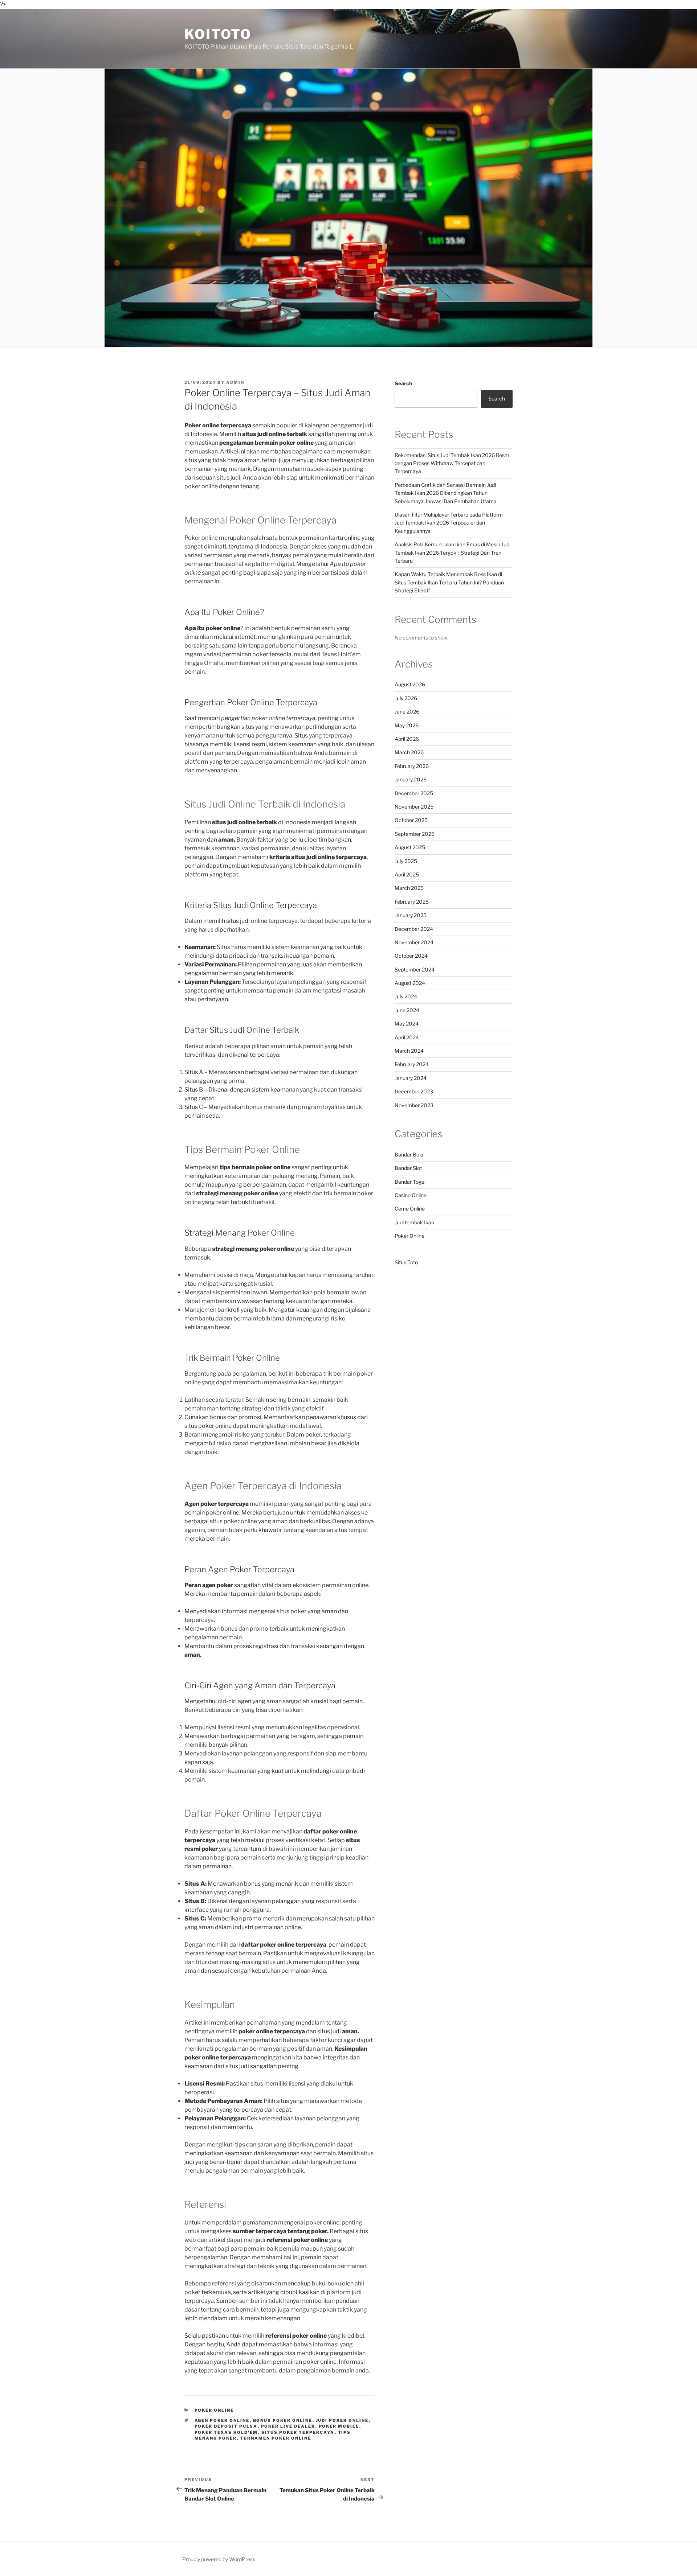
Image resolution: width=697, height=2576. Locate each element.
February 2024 (412, 1064)
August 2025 (410, 847)
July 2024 (406, 996)
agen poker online (222, 2420)
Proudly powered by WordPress (219, 2559)
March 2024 (409, 1051)
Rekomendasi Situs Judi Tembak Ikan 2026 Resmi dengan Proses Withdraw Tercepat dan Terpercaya (453, 463)
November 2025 (414, 807)
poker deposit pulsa (226, 2426)
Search (403, 383)
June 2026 (407, 712)
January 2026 (411, 779)
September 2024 (415, 969)
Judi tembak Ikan (414, 1222)
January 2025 (411, 915)
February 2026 (412, 766)
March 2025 (409, 888)
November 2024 (414, 942)
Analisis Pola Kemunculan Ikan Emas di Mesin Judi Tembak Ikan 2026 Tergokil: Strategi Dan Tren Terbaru (453, 552)
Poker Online (214, 2410)
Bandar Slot (408, 1168)
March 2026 (409, 752)
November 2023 (414, 1105)
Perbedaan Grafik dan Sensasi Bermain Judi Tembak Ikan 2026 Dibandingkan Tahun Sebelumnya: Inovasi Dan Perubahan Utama (446, 493)
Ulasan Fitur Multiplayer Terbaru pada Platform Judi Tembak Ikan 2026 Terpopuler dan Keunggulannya (449, 523)
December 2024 (414, 929)
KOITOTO (218, 34)
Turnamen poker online (276, 2438)
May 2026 (407, 725)
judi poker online (342, 2420)
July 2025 (406, 861)
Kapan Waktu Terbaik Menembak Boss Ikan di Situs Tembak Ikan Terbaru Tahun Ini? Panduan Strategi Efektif (449, 582)
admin (235, 382)
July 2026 (406, 698)
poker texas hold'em (226, 2432)
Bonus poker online (283, 2420)
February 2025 (412, 902)
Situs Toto (406, 1262)
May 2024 (407, 1024)
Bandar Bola (409, 1155)
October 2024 (411, 956)
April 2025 (407, 874)
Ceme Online (410, 1209)
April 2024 (407, 1037)
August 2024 (410, 983)
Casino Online (411, 1195)
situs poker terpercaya (298, 2432)
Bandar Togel (410, 1182)
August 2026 (410, 684)
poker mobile (339, 2426)
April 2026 (407, 739)
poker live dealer (288, 2426)
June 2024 (407, 1010)
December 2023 (414, 1091)
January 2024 (411, 1078)
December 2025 (414, 793)
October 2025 (411, 820)
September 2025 (415, 834)
